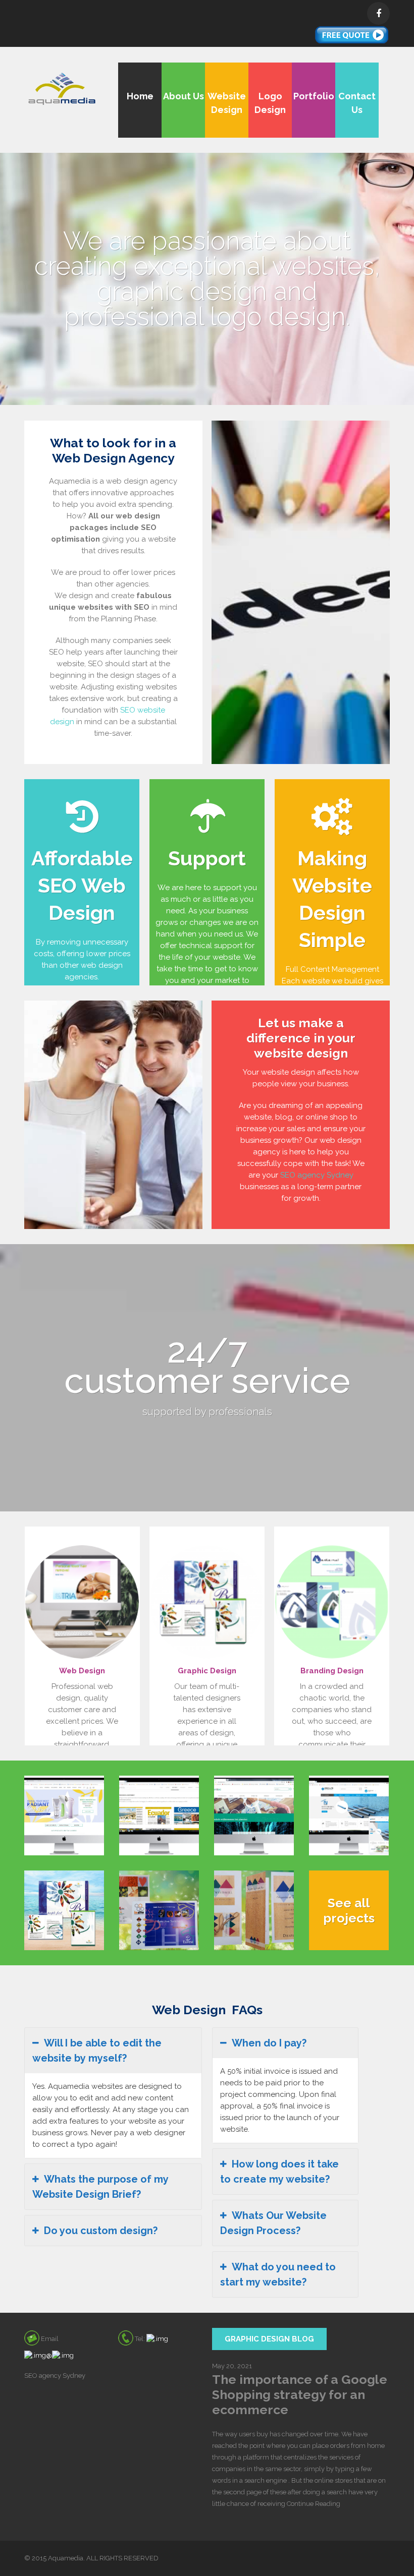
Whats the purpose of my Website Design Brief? (100, 2187)
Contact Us (357, 103)
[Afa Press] (159, 1815)
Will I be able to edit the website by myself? (97, 2051)
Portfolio (314, 96)
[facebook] (378, 13)
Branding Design (332, 1671)
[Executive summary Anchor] (159, 1910)
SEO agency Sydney (317, 1175)
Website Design (227, 103)
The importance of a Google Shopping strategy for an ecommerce (300, 2394)
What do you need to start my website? (278, 2274)
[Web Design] (82, 1602)
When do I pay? (269, 2043)
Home (140, 96)
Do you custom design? (101, 2231)
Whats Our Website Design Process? (273, 2223)
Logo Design (270, 103)
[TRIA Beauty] (64, 1815)
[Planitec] (254, 1815)
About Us (184, 96)
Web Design (82, 1671)
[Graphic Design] (207, 1602)
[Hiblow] (349, 1815)
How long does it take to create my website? (279, 2172)
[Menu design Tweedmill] (254, 1910)
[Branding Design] (332, 1602)
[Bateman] (64, 1910)
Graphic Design (207, 1671)
